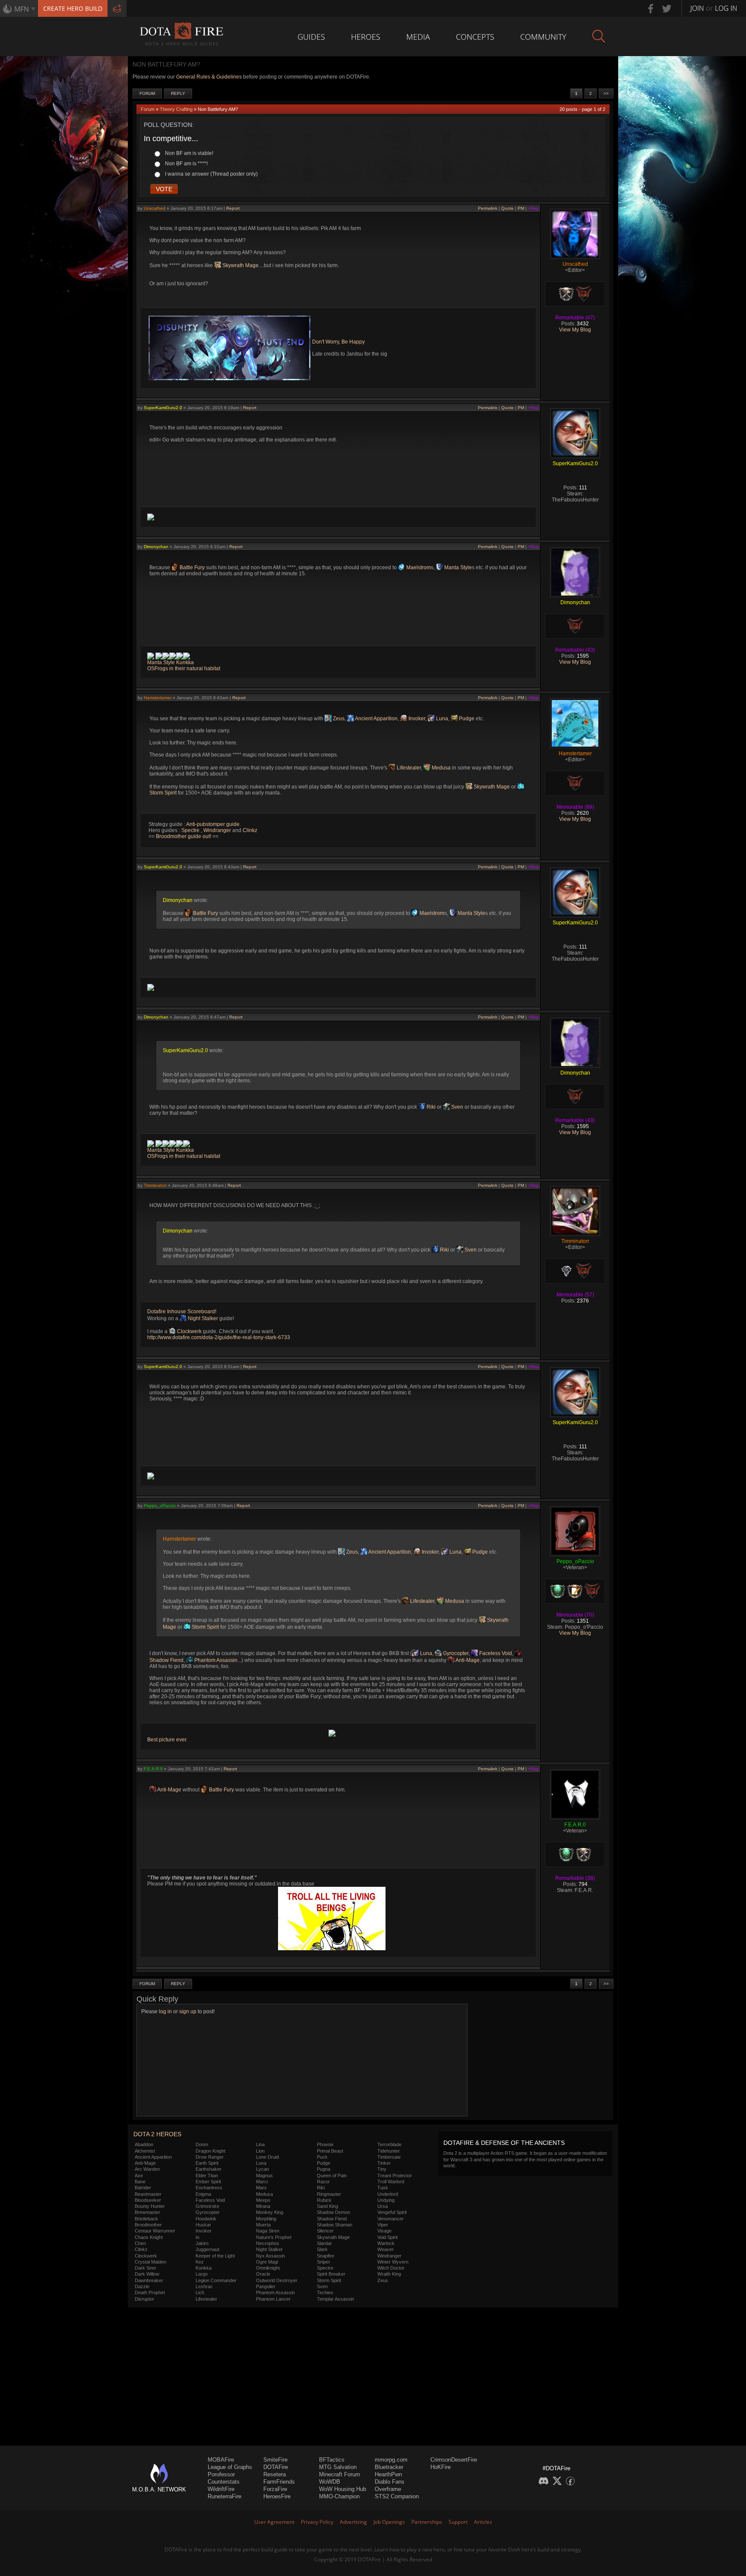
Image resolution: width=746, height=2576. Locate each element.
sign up (188, 2012)
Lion (260, 2151)
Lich (200, 2292)
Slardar (324, 2243)
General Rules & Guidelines (209, 77)
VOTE (164, 189)
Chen (140, 2243)
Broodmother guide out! (183, 836)
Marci (262, 2182)
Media (418, 37)
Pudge (466, 719)
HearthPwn (388, 2474)
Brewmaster (147, 2212)
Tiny (382, 2169)
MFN (22, 9)
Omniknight (268, 2268)
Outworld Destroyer (277, 2280)
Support (458, 2522)
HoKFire (441, 2467)
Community (543, 37)
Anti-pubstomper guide (213, 824)
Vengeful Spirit (392, 2212)
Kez (200, 2262)
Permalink (488, 208)
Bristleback (146, 2219)
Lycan (262, 2169)
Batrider (143, 2188)
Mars (261, 2188)
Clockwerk (189, 1331)
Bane (140, 2182)
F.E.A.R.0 (153, 1769)
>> (606, 93)
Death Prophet (150, 2292)
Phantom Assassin (215, 1660)
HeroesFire (277, 2496)
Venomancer (390, 2219)
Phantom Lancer (273, 2299)
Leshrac (204, 2286)
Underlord (388, 2194)
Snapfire (326, 2256)
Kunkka (204, 2268)
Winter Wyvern (393, 2262)
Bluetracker (389, 2467)
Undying (386, 2200)
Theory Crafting (176, 109)
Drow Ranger (210, 2157)
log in (165, 2012)
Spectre (191, 830)
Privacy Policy (317, 2522)
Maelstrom (418, 568)
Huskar (203, 2225)
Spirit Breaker (331, 2274)
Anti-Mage (467, 1660)
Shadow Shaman (335, 2225)
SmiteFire (275, 2460)
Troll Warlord (391, 2182)
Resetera (275, 2474)
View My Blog (575, 330)
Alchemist (145, 2151)
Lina (260, 2144)
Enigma (203, 2194)
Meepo (263, 2200)
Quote (507, 208)
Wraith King (389, 2274)
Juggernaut (207, 2249)
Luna (441, 719)
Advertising (353, 2522)
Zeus (338, 719)
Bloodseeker (148, 2200)
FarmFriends (279, 2482)
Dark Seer (145, 2268)
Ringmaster (329, 2194)
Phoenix (325, 2144)
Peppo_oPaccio (160, 1506)
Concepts (475, 37)
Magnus (264, 2176)
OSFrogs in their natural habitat (184, 668)
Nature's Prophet (274, 2237)
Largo (202, 2274)
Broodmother (148, 2225)
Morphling (266, 2219)
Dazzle (142, 2286)
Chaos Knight (149, 2237)
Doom (202, 2144)
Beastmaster (148, 2194)
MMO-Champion (339, 2496)
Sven (457, 1107)
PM (521, 208)
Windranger (217, 830)
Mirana (263, 2206)
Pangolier (266, 2286)
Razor (323, 2182)
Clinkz (250, 830)
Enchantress (209, 2188)
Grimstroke (207, 2206)
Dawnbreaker (149, 2280)
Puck (322, 2157)
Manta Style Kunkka (171, 662)
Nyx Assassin (270, 2256)
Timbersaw (389, 2157)
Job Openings (389, 2522)
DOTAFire (276, 2467)
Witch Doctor (391, 2268)
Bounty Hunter (150, 2206)
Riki (430, 1107)
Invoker (416, 719)
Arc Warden (147, 2169)
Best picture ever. (167, 1740)
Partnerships (427, 2522)
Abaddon (144, 2144)
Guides (311, 37)
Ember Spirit (208, 2182)
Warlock (386, 2243)
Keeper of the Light (215, 2256)
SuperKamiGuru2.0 (163, 408)
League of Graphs (230, 2467)
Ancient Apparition (376, 719)
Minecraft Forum (340, 2474)
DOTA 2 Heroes (157, 2134)
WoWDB (330, 2482)
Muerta (263, 2225)
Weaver (386, 2249)
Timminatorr (155, 1185)
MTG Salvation (338, 2467)
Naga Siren (268, 2231)
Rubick (324, 2200)
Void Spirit (387, 2237)
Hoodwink (206, 2219)
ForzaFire (275, 2489)
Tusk (383, 2188)
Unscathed (155, 208)
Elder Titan (207, 2176)
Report (233, 208)
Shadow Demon (333, 2212)
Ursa (382, 2206)
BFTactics (332, 2460)
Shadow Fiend (332, 2219)
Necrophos (268, 2243)
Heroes (366, 37)
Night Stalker (202, 1318)
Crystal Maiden (150, 2262)
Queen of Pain (332, 2176)
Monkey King (270, 2212)
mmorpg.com (391, 2460)
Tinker (384, 2163)
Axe (139, 2176)
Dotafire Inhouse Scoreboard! (182, 1312)
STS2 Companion (397, 2496)
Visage (384, 2231)
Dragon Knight (210, 2151)
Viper (383, 2225)
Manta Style (457, 568)
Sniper (324, 2262)
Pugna (324, 2169)
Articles (483, 2522)
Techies (325, 2292)
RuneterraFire (224, 2496)
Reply (178, 93)
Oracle (263, 2274)
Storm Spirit (205, 1627)
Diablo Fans (390, 2482)
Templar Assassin (335, 2299)
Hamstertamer (158, 698)
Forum (147, 93)
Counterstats (224, 2482)
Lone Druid (267, 2157)
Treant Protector (395, 2176)
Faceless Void (495, 1653)
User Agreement (274, 2522)
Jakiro (202, 2243)
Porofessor (221, 2474)
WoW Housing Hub (343, 2489)
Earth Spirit (207, 2163)
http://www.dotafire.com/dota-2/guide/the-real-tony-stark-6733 (219, 1337)
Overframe (388, 2489)
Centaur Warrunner (155, 2231)
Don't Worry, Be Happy (338, 342)
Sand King (327, 2206)
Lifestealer (408, 768)
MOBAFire (221, 2460)
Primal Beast (330, 2151)
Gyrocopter (455, 1653)
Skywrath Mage (240, 265)
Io (198, 2237)
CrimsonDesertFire (454, 2460)
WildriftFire (221, 2489)
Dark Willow (147, 2274)
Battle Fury (191, 568)
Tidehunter (389, 2151)
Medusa (441, 768)
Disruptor (144, 2299)
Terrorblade (389, 2144)
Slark (322, 2249)
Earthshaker (209, 2169)
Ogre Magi (267, 2262)
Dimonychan (156, 547)
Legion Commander (216, 2280)
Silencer (325, 2231)
